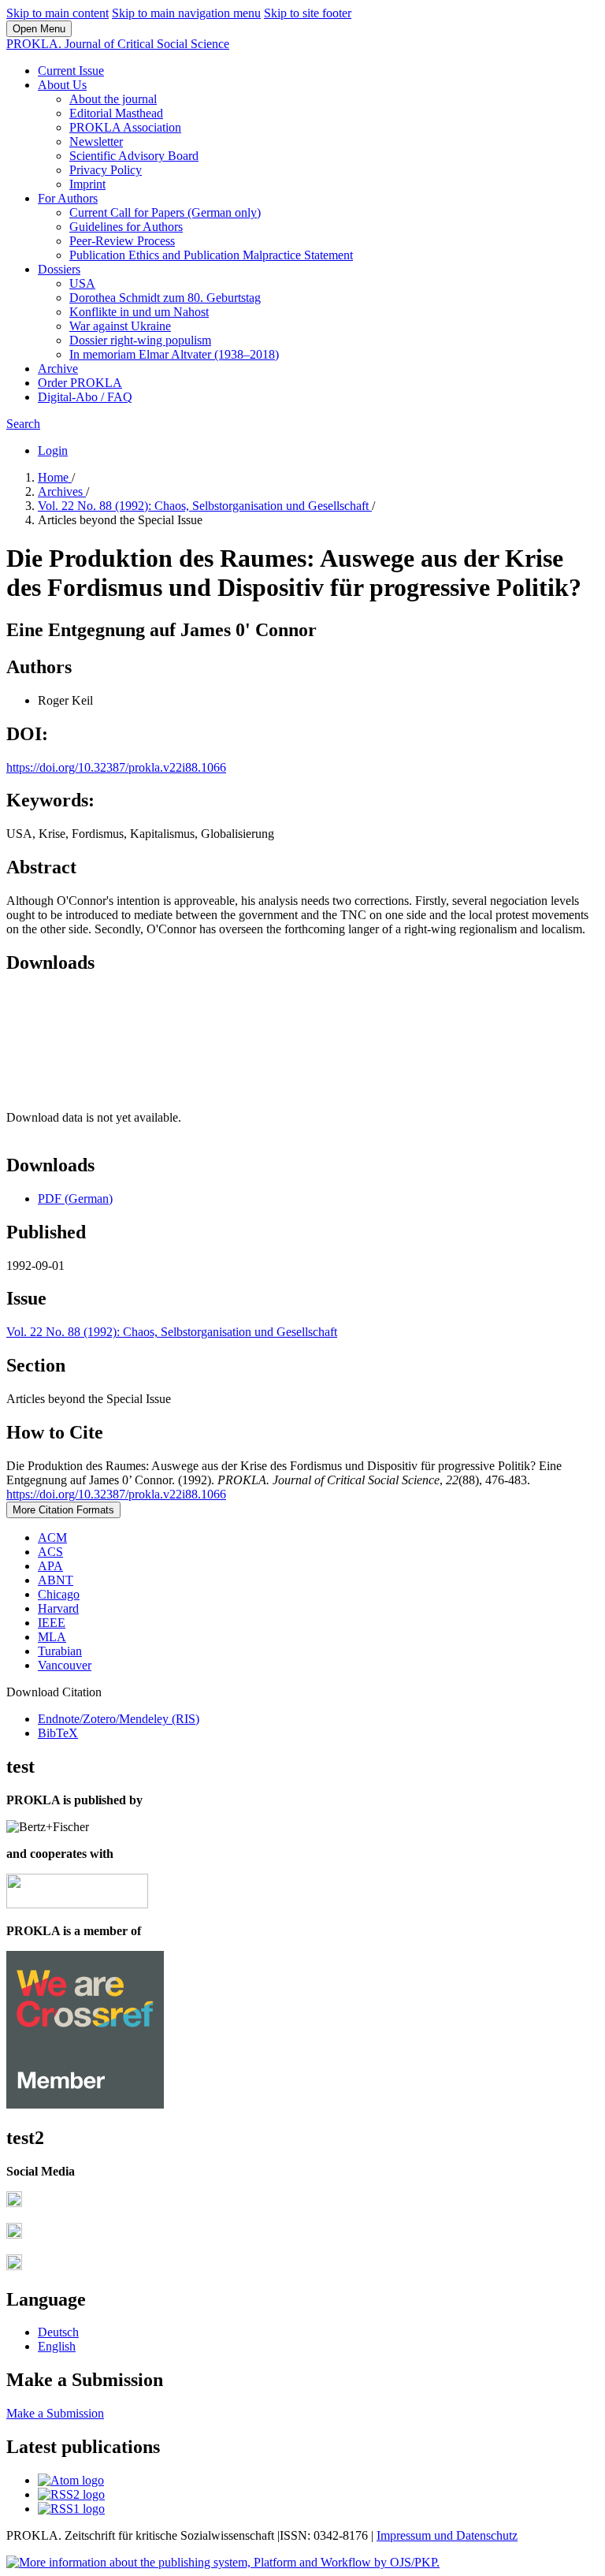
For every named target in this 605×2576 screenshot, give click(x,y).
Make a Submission (55, 2413)
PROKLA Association (125, 127)
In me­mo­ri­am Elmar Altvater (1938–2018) (174, 354)
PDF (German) (75, 1199)
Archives (62, 491)
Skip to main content (58, 13)
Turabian (60, 1651)
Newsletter (96, 141)
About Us (62, 85)
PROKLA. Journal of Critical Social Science (118, 44)
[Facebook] (14, 2203)
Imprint (87, 184)
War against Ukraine (120, 326)
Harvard (58, 1608)
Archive (58, 369)
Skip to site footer (308, 13)
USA (82, 283)
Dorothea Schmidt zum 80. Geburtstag (165, 298)
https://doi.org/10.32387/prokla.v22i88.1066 (116, 767)
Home (55, 477)
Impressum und (416, 2535)
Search (23, 424)
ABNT (56, 1580)
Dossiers (59, 269)
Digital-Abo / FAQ (85, 397)
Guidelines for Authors (126, 227)
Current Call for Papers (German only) (165, 212)
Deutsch (58, 2332)
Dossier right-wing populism (140, 340)
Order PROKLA (80, 383)
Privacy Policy (106, 170)
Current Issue (71, 71)
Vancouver (65, 1665)
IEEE (52, 1623)
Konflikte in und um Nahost (139, 312)
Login (53, 450)
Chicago (59, 1594)
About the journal (113, 99)
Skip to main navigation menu (186, 13)
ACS (50, 1552)
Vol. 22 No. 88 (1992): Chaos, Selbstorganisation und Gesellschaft (205, 506)
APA (50, 1566)
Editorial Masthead (116, 113)
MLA (52, 1637)
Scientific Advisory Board (134, 156)
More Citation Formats (63, 1510)
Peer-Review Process (122, 241)
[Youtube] (14, 2266)
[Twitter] (14, 2234)
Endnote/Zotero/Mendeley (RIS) (119, 1719)
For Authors (68, 198)
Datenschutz (487, 2535)
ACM (52, 1537)
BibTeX (58, 1733)
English (57, 2346)
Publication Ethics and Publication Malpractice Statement (211, 255)
